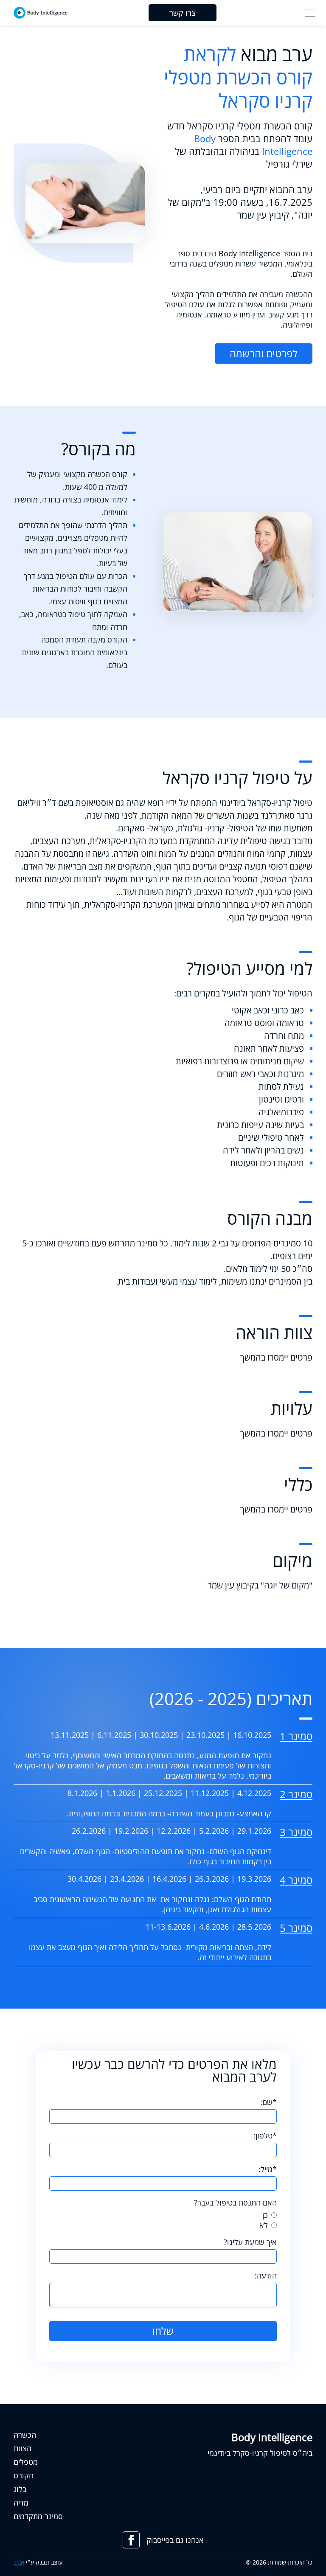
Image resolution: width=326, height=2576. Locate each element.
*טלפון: (265, 2135)
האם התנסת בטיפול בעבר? (235, 2203)
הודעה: (266, 2276)
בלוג (20, 2489)
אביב (19, 2562)
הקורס (24, 2475)
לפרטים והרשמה (264, 353)
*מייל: (268, 2169)
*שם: (268, 2102)
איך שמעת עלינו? (250, 2242)
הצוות (22, 2448)
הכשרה (25, 2435)
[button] (310, 13)
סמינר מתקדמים (38, 2516)
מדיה (21, 2503)
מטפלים (26, 2462)
